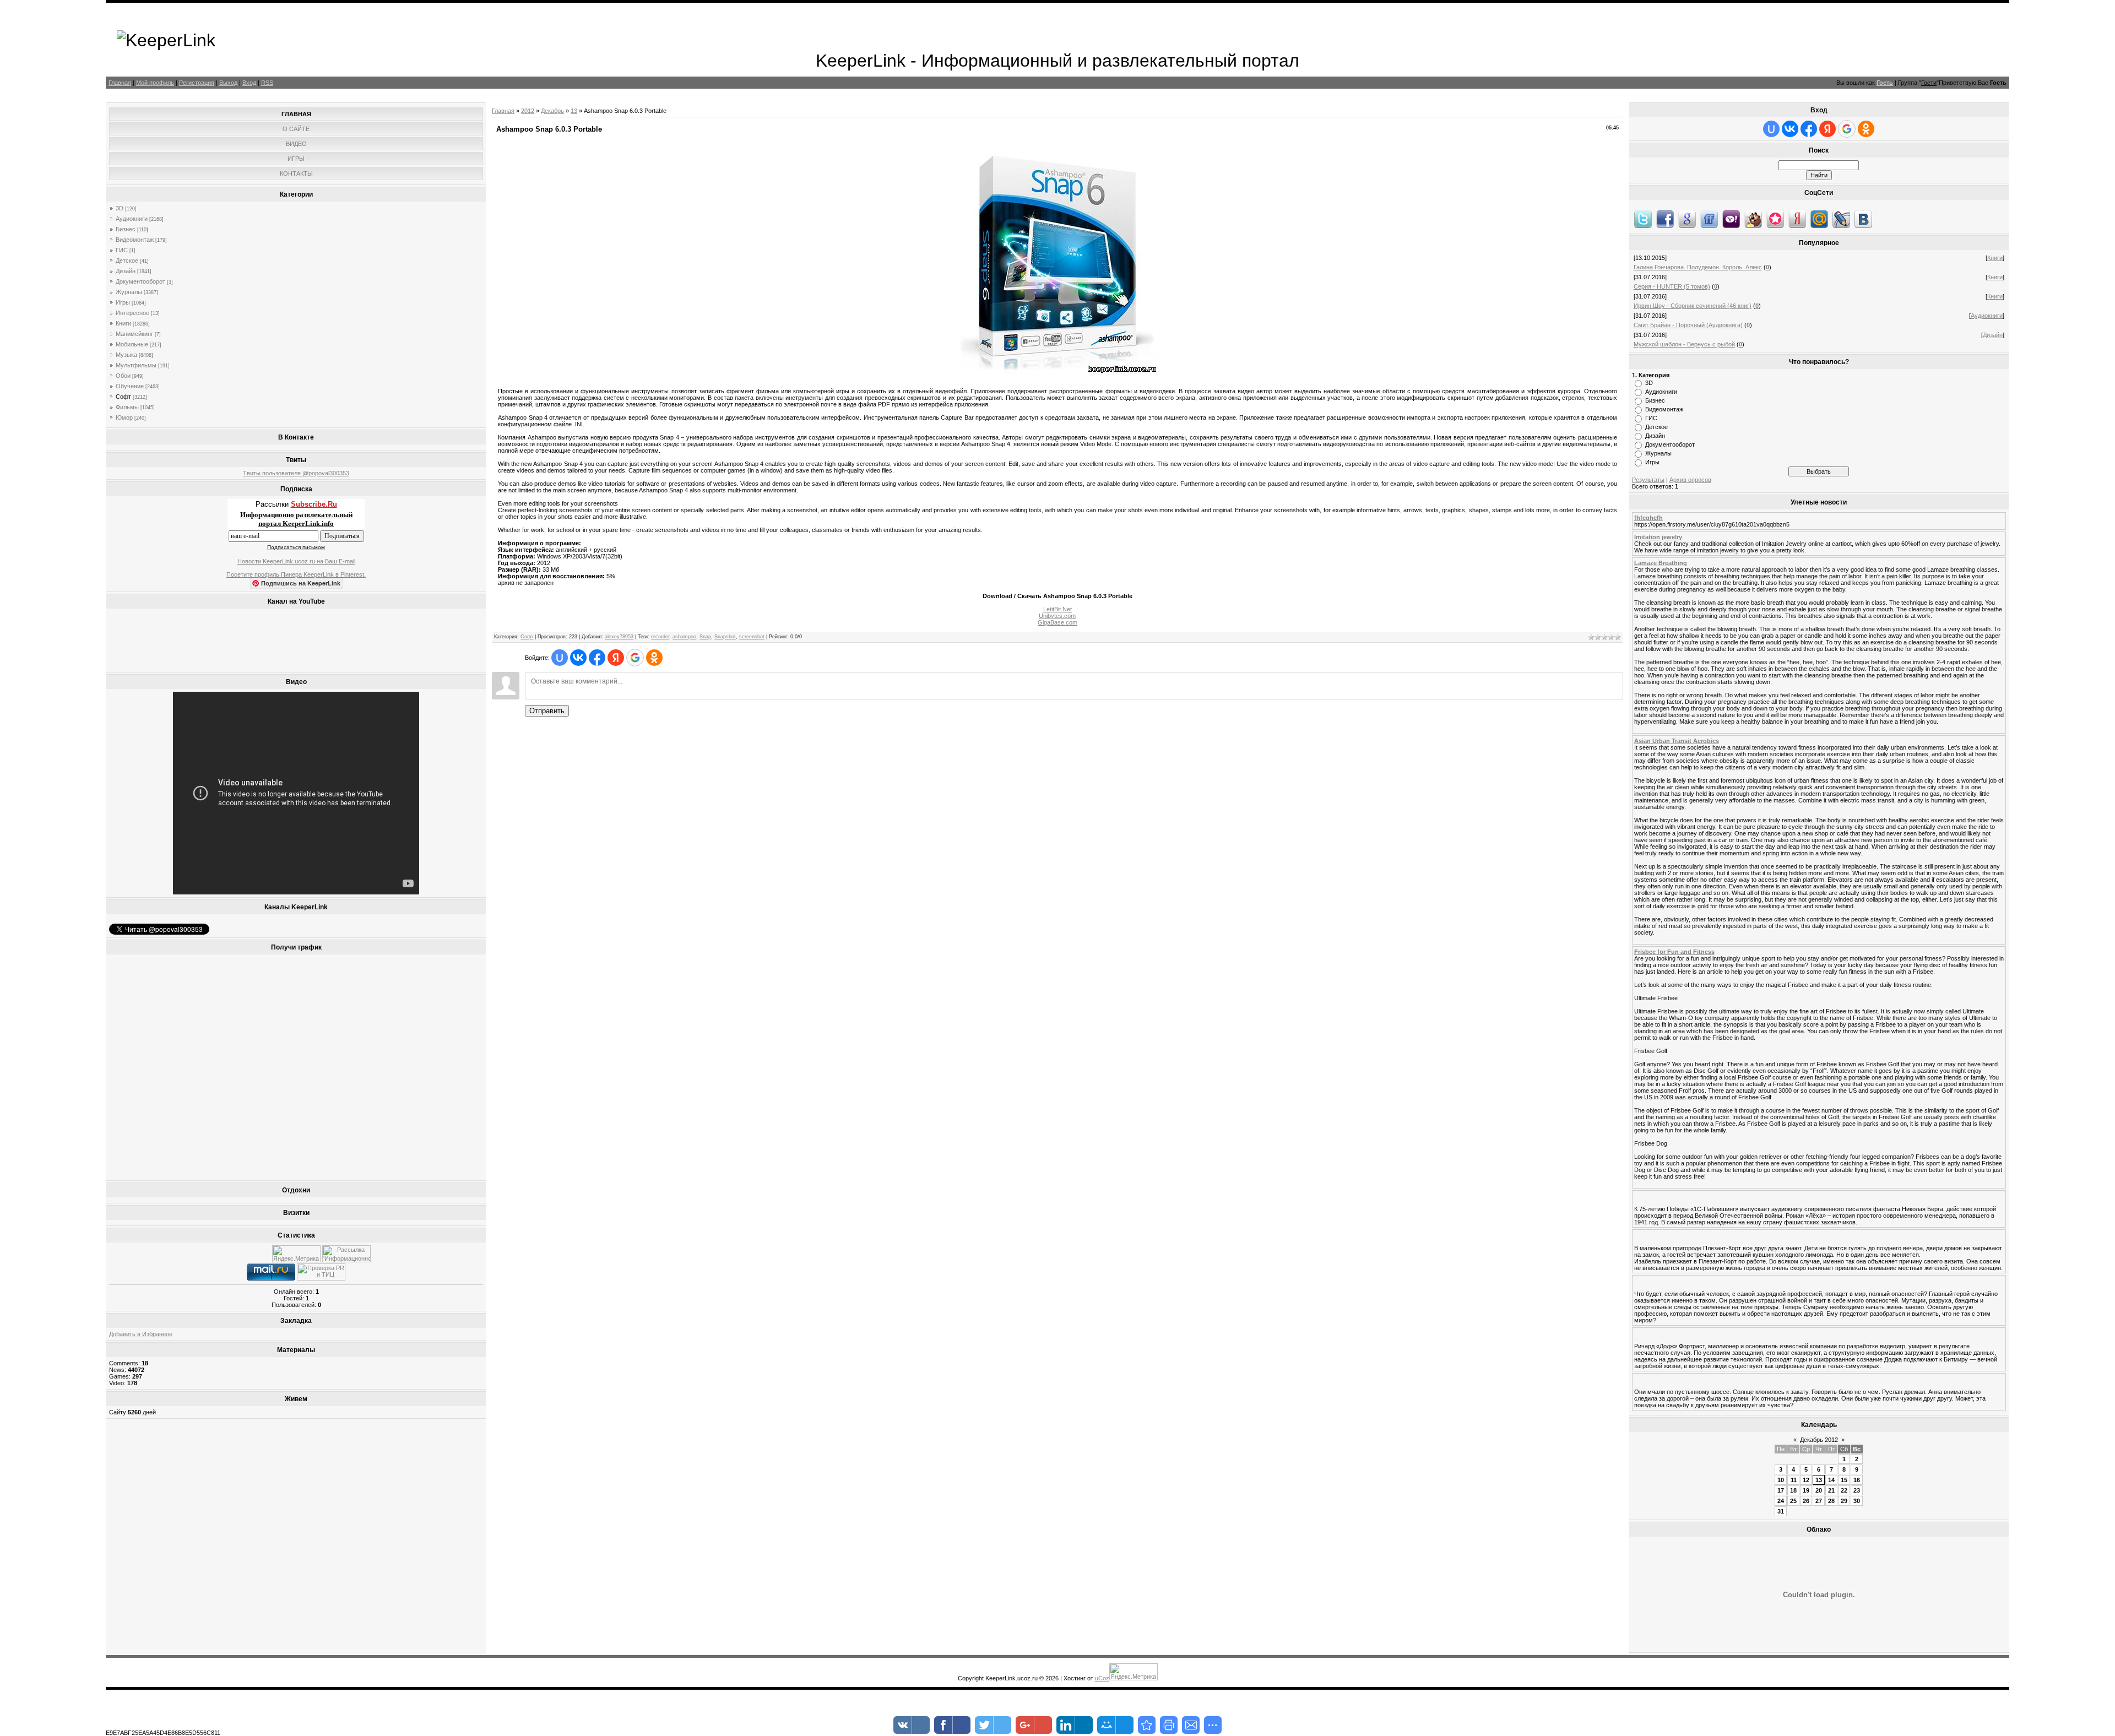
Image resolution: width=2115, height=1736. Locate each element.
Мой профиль (155, 83)
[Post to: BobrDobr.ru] (1753, 219)
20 (1819, 1490)
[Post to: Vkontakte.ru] (1863, 219)
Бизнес (126, 229)
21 (1831, 1490)
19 (1806, 1490)
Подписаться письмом (296, 547)
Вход (249, 83)
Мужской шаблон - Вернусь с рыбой (1684, 344)
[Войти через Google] (635, 658)
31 (1781, 1511)
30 (1857, 1501)
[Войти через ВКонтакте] (578, 658)
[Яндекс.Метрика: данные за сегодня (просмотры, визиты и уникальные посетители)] (296, 1254)
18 (1793, 1490)
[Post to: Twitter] (1643, 219)
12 (1806, 1480)
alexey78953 (619, 637)
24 (1781, 1501)
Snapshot (725, 637)
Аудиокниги (132, 219)
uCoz (1102, 1678)
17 (1781, 1490)
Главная (120, 83)
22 (1844, 1490)
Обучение (130, 386)
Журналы (129, 292)
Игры (123, 302)
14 (1831, 1480)
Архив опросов (1690, 480)
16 (1857, 1480)
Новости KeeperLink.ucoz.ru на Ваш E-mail (296, 561)
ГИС (122, 250)
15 (1844, 1480)
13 (574, 111)
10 (1781, 1480)
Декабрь (552, 111)
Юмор (124, 417)
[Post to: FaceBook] (1665, 219)
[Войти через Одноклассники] (654, 658)
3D (120, 208)
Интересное (132, 313)
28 (1831, 1501)
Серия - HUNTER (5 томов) (1672, 286)
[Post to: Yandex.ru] (1797, 219)
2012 (528, 111)
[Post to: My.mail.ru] (1819, 219)
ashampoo (684, 637)
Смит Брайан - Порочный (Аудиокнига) (1688, 325)
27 (1819, 1501)
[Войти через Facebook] (597, 658)
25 (1793, 1501)
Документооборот (140, 281)
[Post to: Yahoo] (1731, 219)
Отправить (547, 711)
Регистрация (197, 83)
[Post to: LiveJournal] (1841, 219)
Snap (705, 637)
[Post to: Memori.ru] (1775, 219)
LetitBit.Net (1057, 609)
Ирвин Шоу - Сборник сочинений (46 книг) (1693, 306)
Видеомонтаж (135, 240)
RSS (267, 83)
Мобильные (132, 344)
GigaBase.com (1057, 622)
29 (1844, 1501)
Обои (123, 376)
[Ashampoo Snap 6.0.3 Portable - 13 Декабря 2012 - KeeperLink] (1147, 1725)
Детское (127, 261)
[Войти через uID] (560, 658)
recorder (660, 637)
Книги (123, 323)
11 (1794, 1480)
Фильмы (127, 407)
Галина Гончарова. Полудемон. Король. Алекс (1698, 267)
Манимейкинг (134, 334)
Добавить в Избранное (141, 1334)
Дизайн (126, 271)
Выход (228, 83)
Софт (123, 397)
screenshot (752, 637)
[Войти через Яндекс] (616, 658)
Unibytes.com (1057, 616)
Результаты (1648, 480)
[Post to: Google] (1687, 219)
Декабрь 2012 (1819, 1440)
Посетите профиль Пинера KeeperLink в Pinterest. (296, 574)
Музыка (126, 355)
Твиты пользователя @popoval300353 (296, 473)
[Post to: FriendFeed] (1709, 219)
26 (1806, 1501)
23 (1857, 1490)
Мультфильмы (136, 365)
